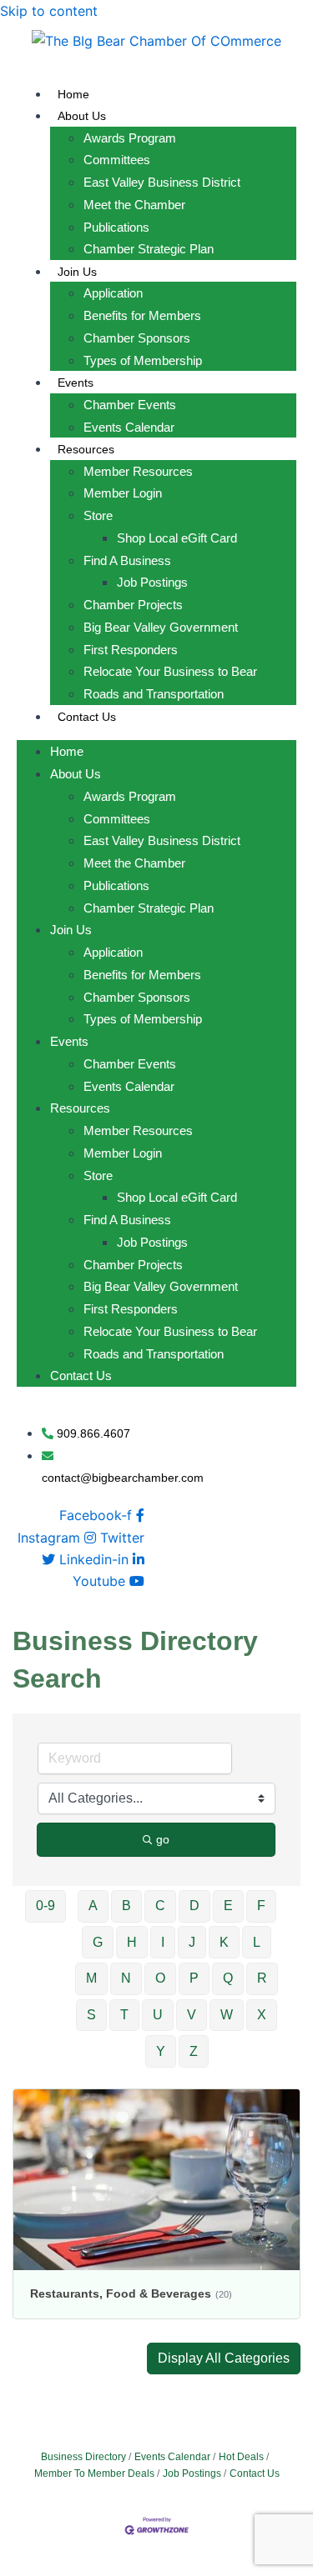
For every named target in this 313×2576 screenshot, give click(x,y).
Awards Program (130, 138)
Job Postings (152, 582)
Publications (116, 227)
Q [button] (228, 1978)
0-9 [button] (45, 1906)
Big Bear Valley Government (161, 627)
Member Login (123, 493)
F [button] (261, 1906)
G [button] (98, 1942)
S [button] (91, 2015)
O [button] (160, 1978)
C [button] (160, 1906)
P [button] (194, 1978)
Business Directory (83, 2457)
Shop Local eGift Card (177, 538)
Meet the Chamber (134, 205)
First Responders (131, 650)
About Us (82, 116)
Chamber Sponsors (137, 338)
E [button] (228, 1906)
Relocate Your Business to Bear (170, 671)
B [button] (126, 1906)
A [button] (93, 1906)
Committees (117, 160)
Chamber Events (130, 405)
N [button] (126, 1978)
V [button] (192, 2015)
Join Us (77, 272)
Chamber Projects (133, 605)
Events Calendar (129, 427)
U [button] (158, 2015)
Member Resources (138, 471)
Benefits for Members (142, 315)
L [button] (257, 1942)
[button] (224, 2358)
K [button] (224, 1942)
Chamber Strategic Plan (149, 249)
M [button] (91, 1978)
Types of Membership (143, 360)
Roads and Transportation (154, 694)
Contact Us (87, 717)
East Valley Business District (162, 182)
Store (98, 515)
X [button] (262, 2015)
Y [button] (161, 2051)
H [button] (132, 1942)
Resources (86, 449)
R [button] (262, 1978)
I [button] (163, 1942)
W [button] (227, 2015)
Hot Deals (241, 2457)
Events (76, 383)
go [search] (163, 1839)
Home (73, 94)
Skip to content (49, 11)
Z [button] (194, 2051)
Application (113, 293)
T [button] (124, 2015)
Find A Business (127, 560)
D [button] (194, 1906)
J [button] (192, 1942)
